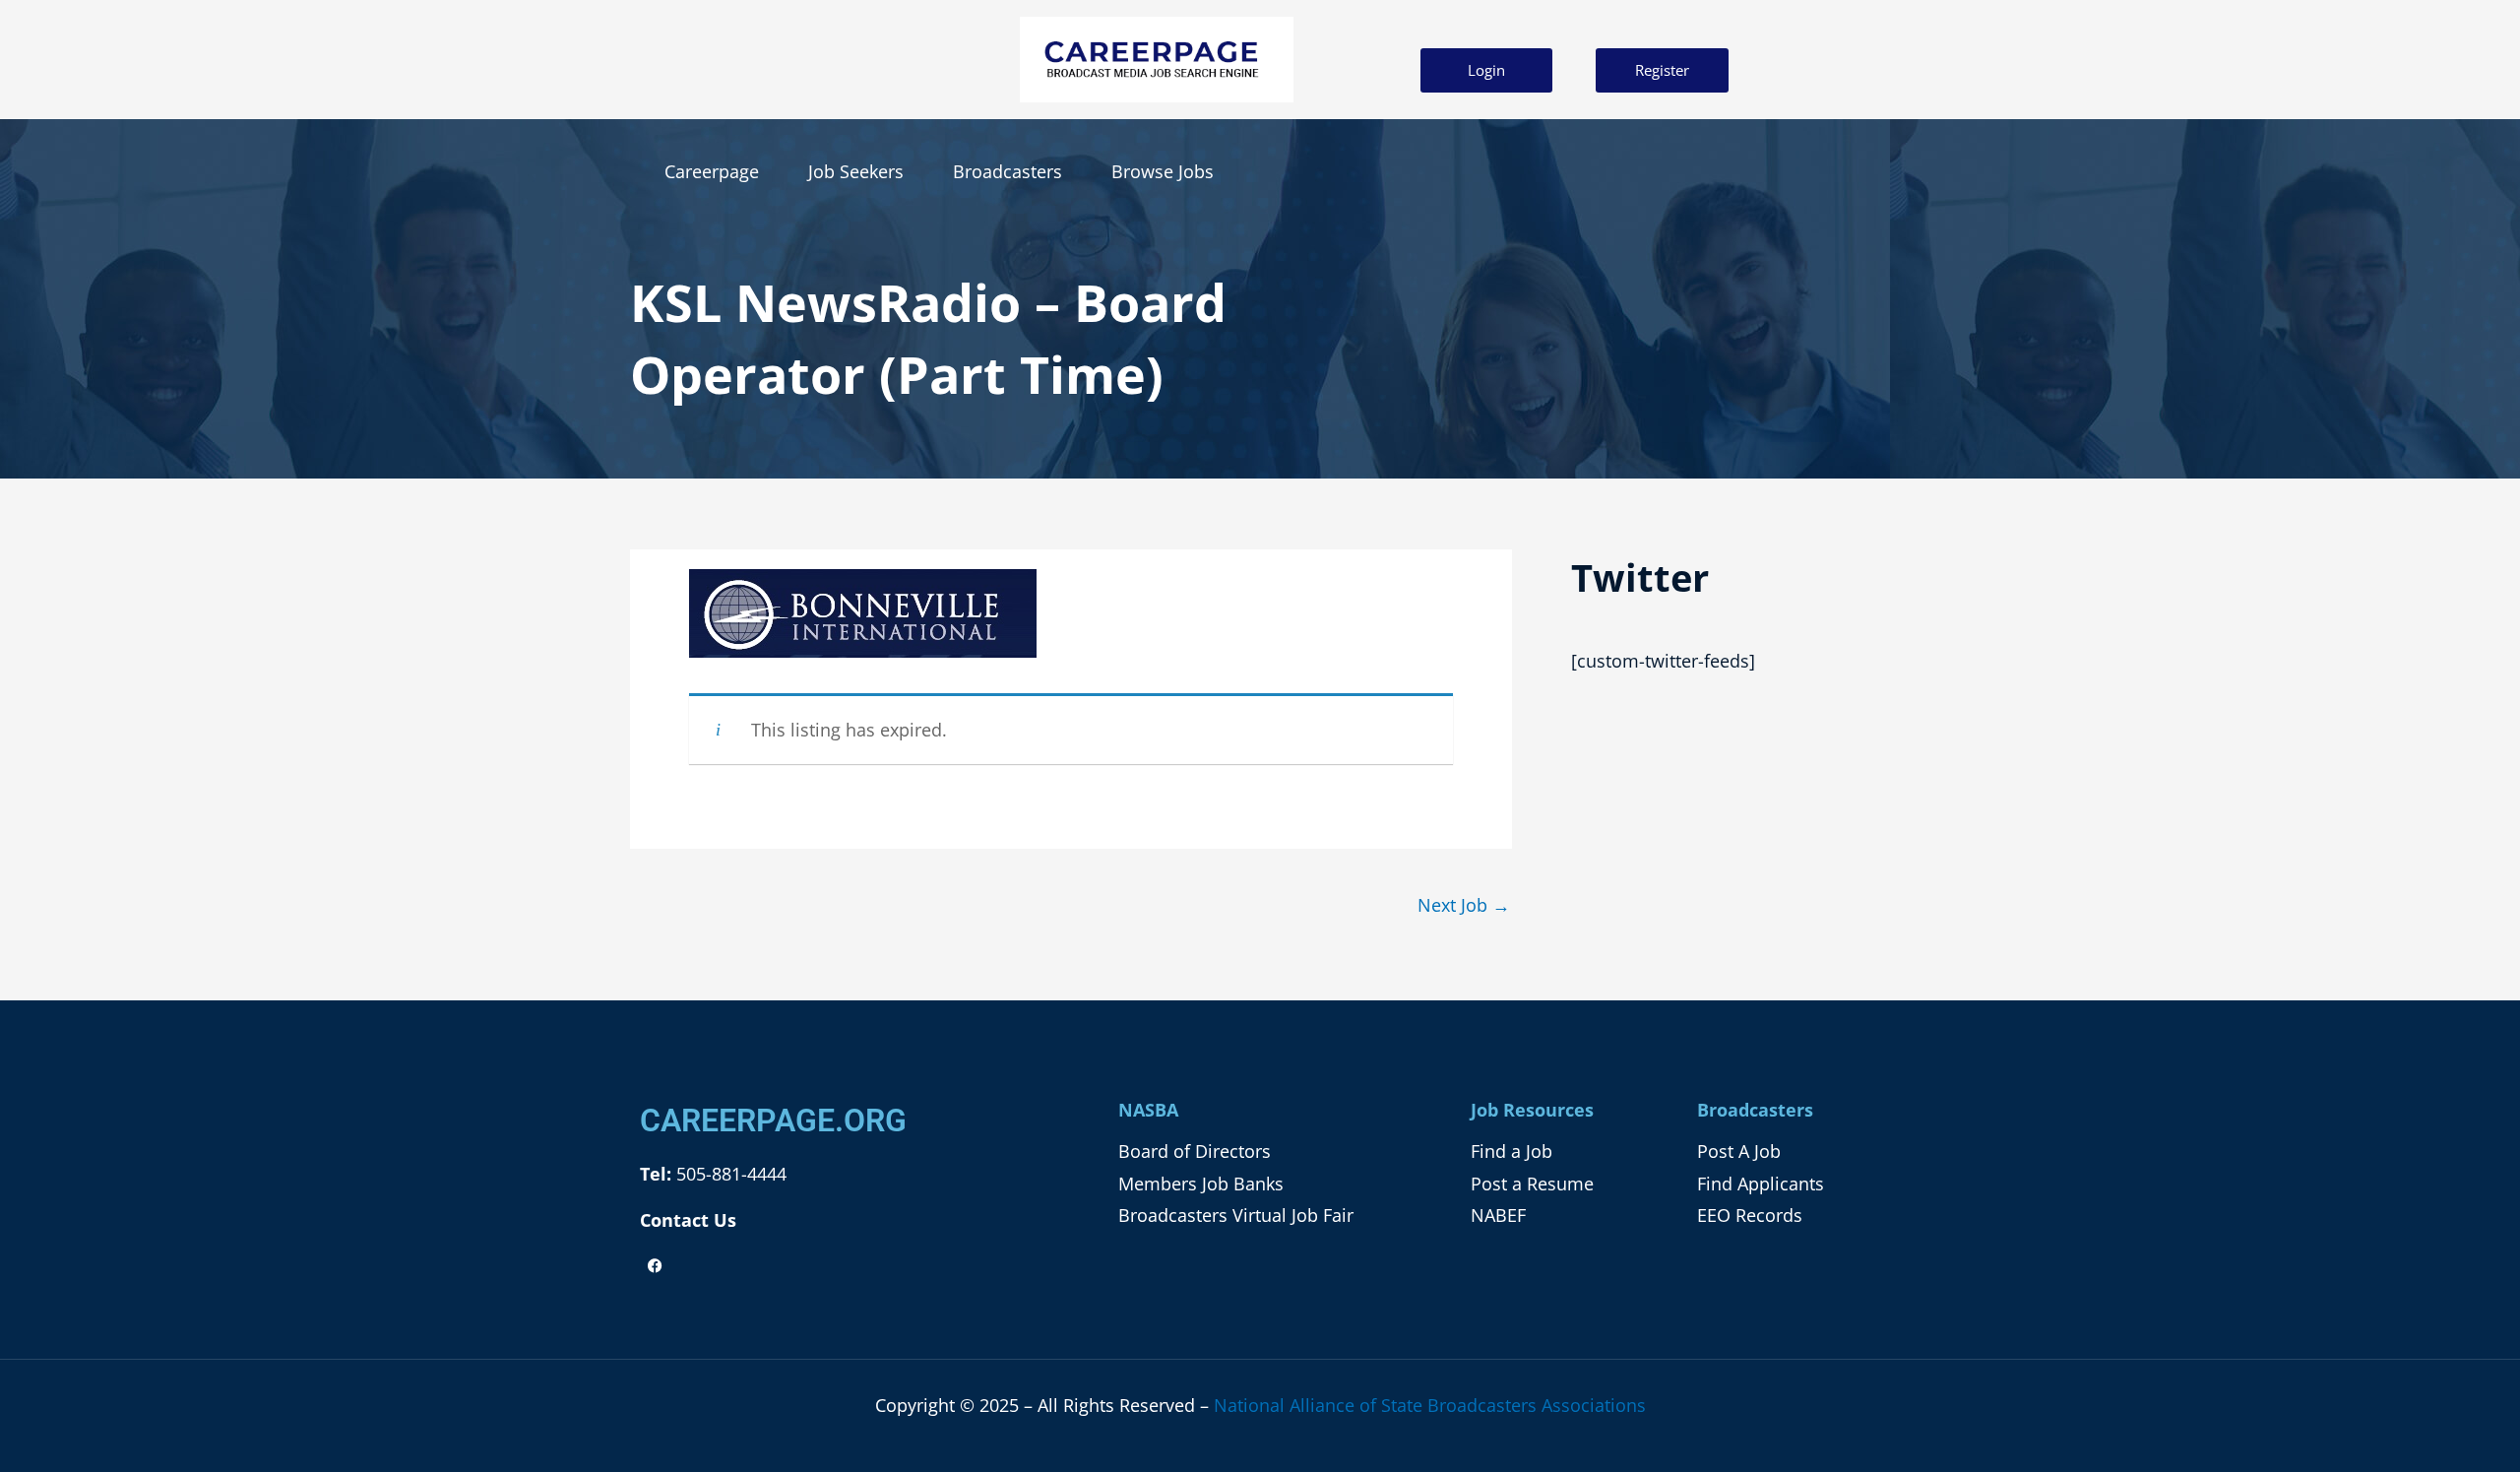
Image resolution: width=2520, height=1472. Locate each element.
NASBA (1148, 1110)
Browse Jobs (1163, 171)
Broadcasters (1008, 171)
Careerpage (712, 171)
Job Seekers (856, 171)
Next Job (1464, 905)
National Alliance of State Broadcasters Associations (1430, 1405)
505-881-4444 (729, 1174)
